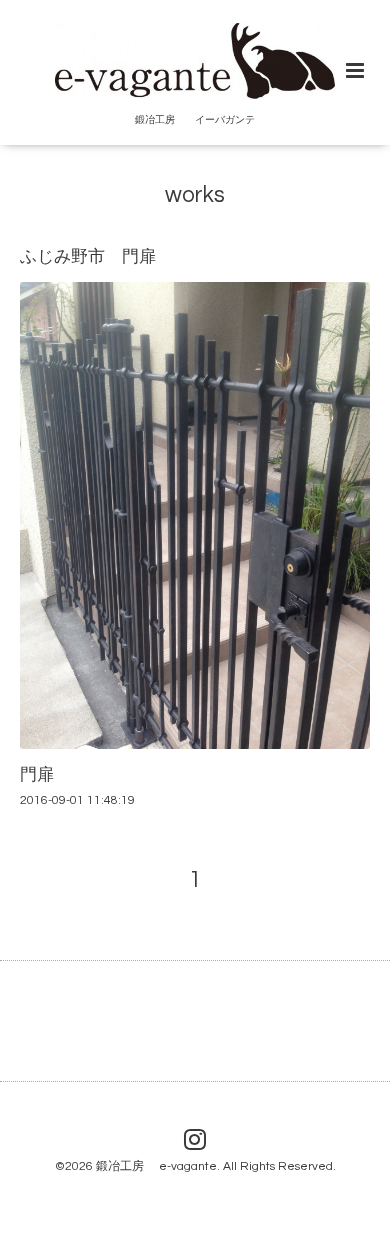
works (195, 195)
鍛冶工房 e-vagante (156, 1166)
